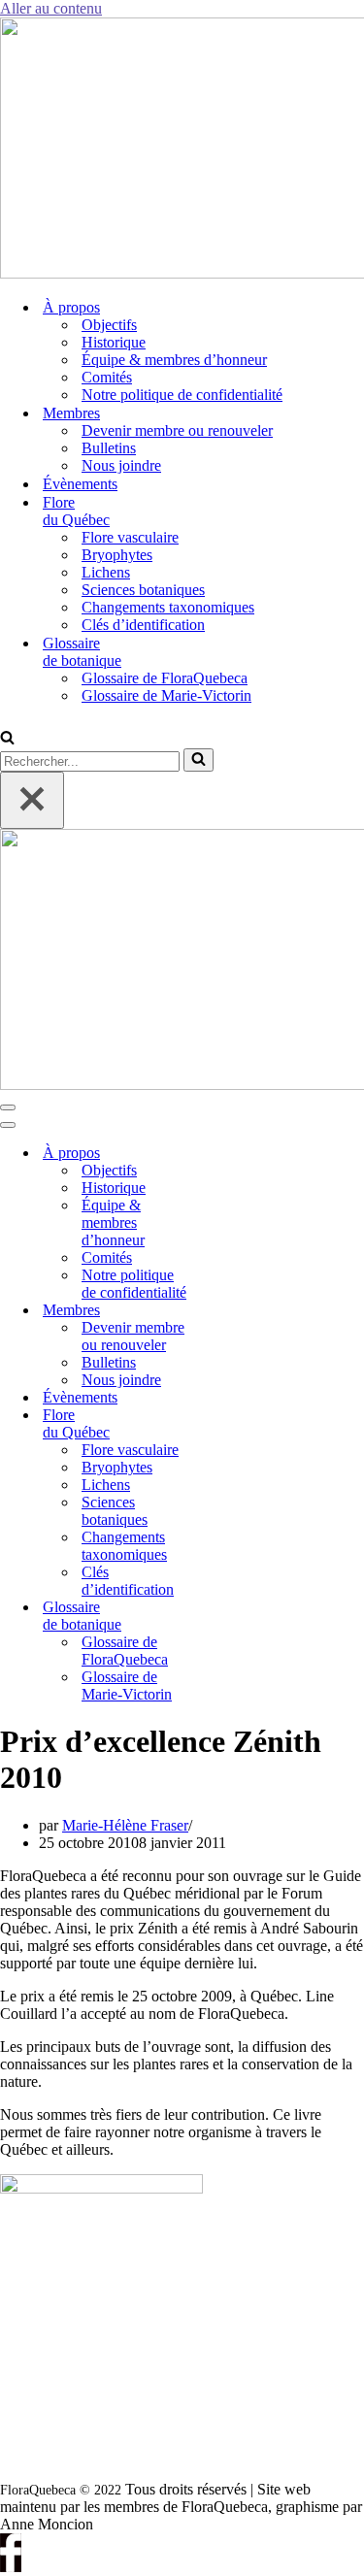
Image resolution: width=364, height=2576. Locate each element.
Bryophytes (117, 555)
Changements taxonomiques (168, 607)
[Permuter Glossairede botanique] (233, 1617)
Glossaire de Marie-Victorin (166, 695)
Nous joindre (121, 465)
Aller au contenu (51, 8)
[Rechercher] (7, 739)
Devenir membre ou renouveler (177, 430)
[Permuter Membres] (233, 1311)
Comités (107, 377)
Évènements (80, 484)
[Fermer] (32, 800)
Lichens (106, 572)
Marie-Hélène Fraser (125, 1825)
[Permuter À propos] (233, 1154)
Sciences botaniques (143, 590)
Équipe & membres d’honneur (174, 360)
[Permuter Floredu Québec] (233, 1424)
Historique (114, 342)
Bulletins (109, 448)
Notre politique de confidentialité (182, 395)
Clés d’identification (143, 625)
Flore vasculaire (130, 537)
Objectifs (109, 325)
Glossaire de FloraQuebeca (165, 678)
